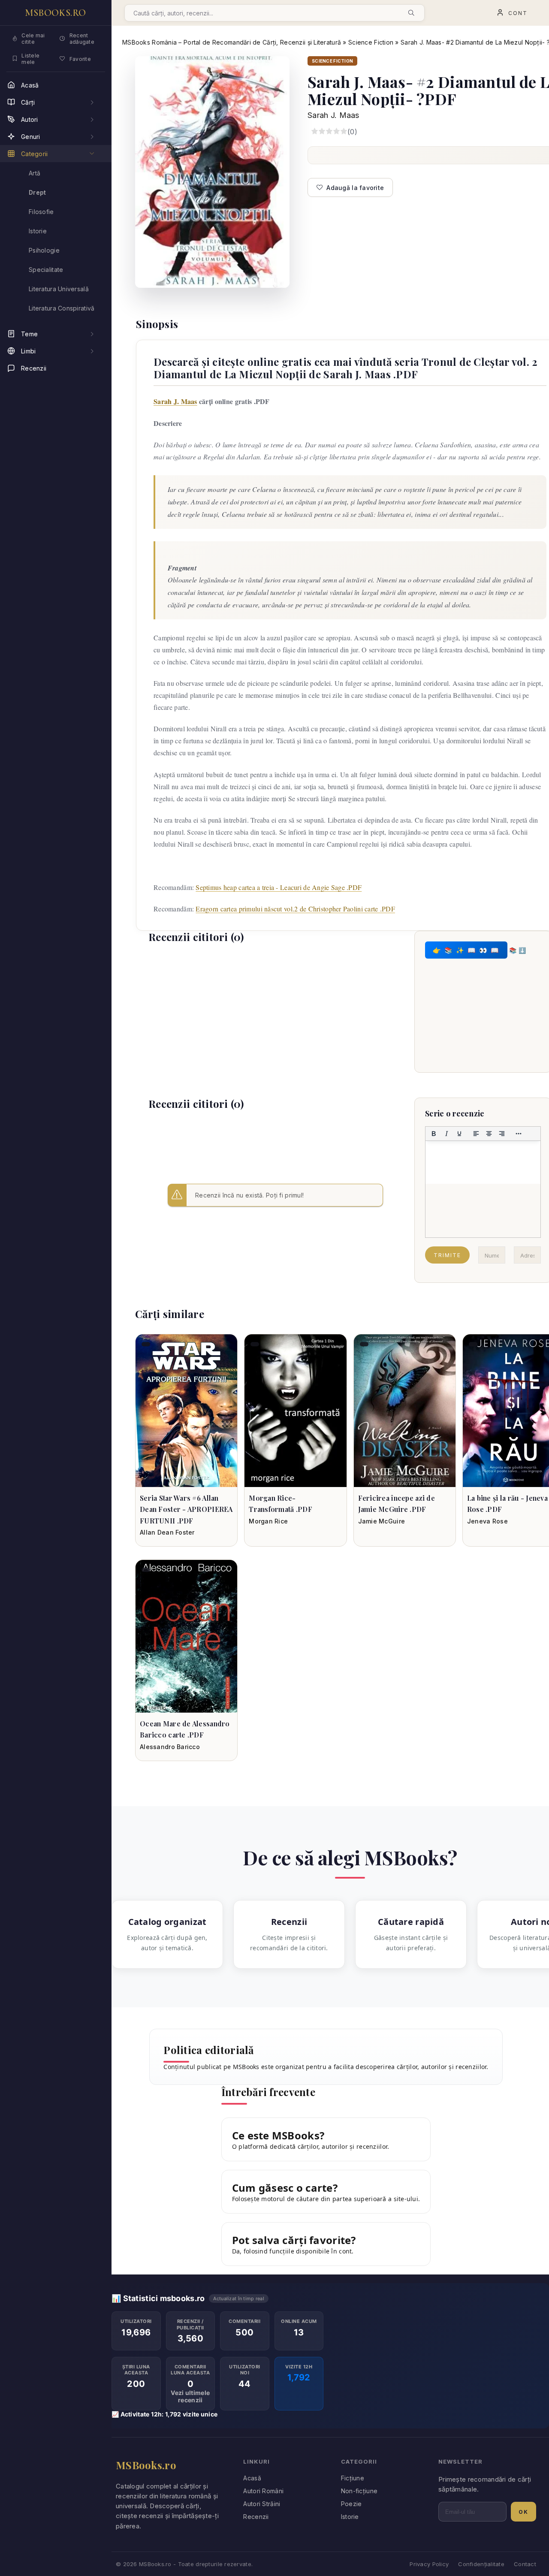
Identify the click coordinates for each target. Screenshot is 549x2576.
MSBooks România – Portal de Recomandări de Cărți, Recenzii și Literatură (232, 42)
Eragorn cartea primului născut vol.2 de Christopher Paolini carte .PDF (295, 909)
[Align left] (476, 1134)
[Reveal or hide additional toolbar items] (519, 1134)
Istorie (350, 2517)
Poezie (351, 2504)
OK (523, 2512)
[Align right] (502, 1134)
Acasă (252, 2478)
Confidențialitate (481, 2564)
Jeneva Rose (487, 1521)
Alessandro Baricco (170, 1747)
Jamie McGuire (382, 1521)
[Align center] (489, 1134)
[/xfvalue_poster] (186, 1411)
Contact (525, 2564)
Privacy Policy (429, 2564)
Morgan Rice (268, 1521)
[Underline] (459, 1134)
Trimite (447, 1255)
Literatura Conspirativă (62, 308)
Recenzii (256, 2517)
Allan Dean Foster (167, 1532)
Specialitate (46, 270)
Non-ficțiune (359, 2491)
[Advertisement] (264, 1013)
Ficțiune (353, 2478)
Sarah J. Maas (333, 115)
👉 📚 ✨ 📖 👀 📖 (466, 950)
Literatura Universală (59, 289)
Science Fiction (371, 42)
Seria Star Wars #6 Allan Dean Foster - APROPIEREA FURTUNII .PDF (186, 1509)
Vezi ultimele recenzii (190, 2396)
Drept (37, 192)
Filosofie (41, 212)
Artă (35, 173)
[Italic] (446, 1134)
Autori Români (263, 2491)
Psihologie (44, 250)
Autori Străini (262, 2504)
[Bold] (434, 1134)
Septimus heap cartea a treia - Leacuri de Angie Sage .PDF (279, 887)
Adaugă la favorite (355, 188)
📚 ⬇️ (517, 950)
